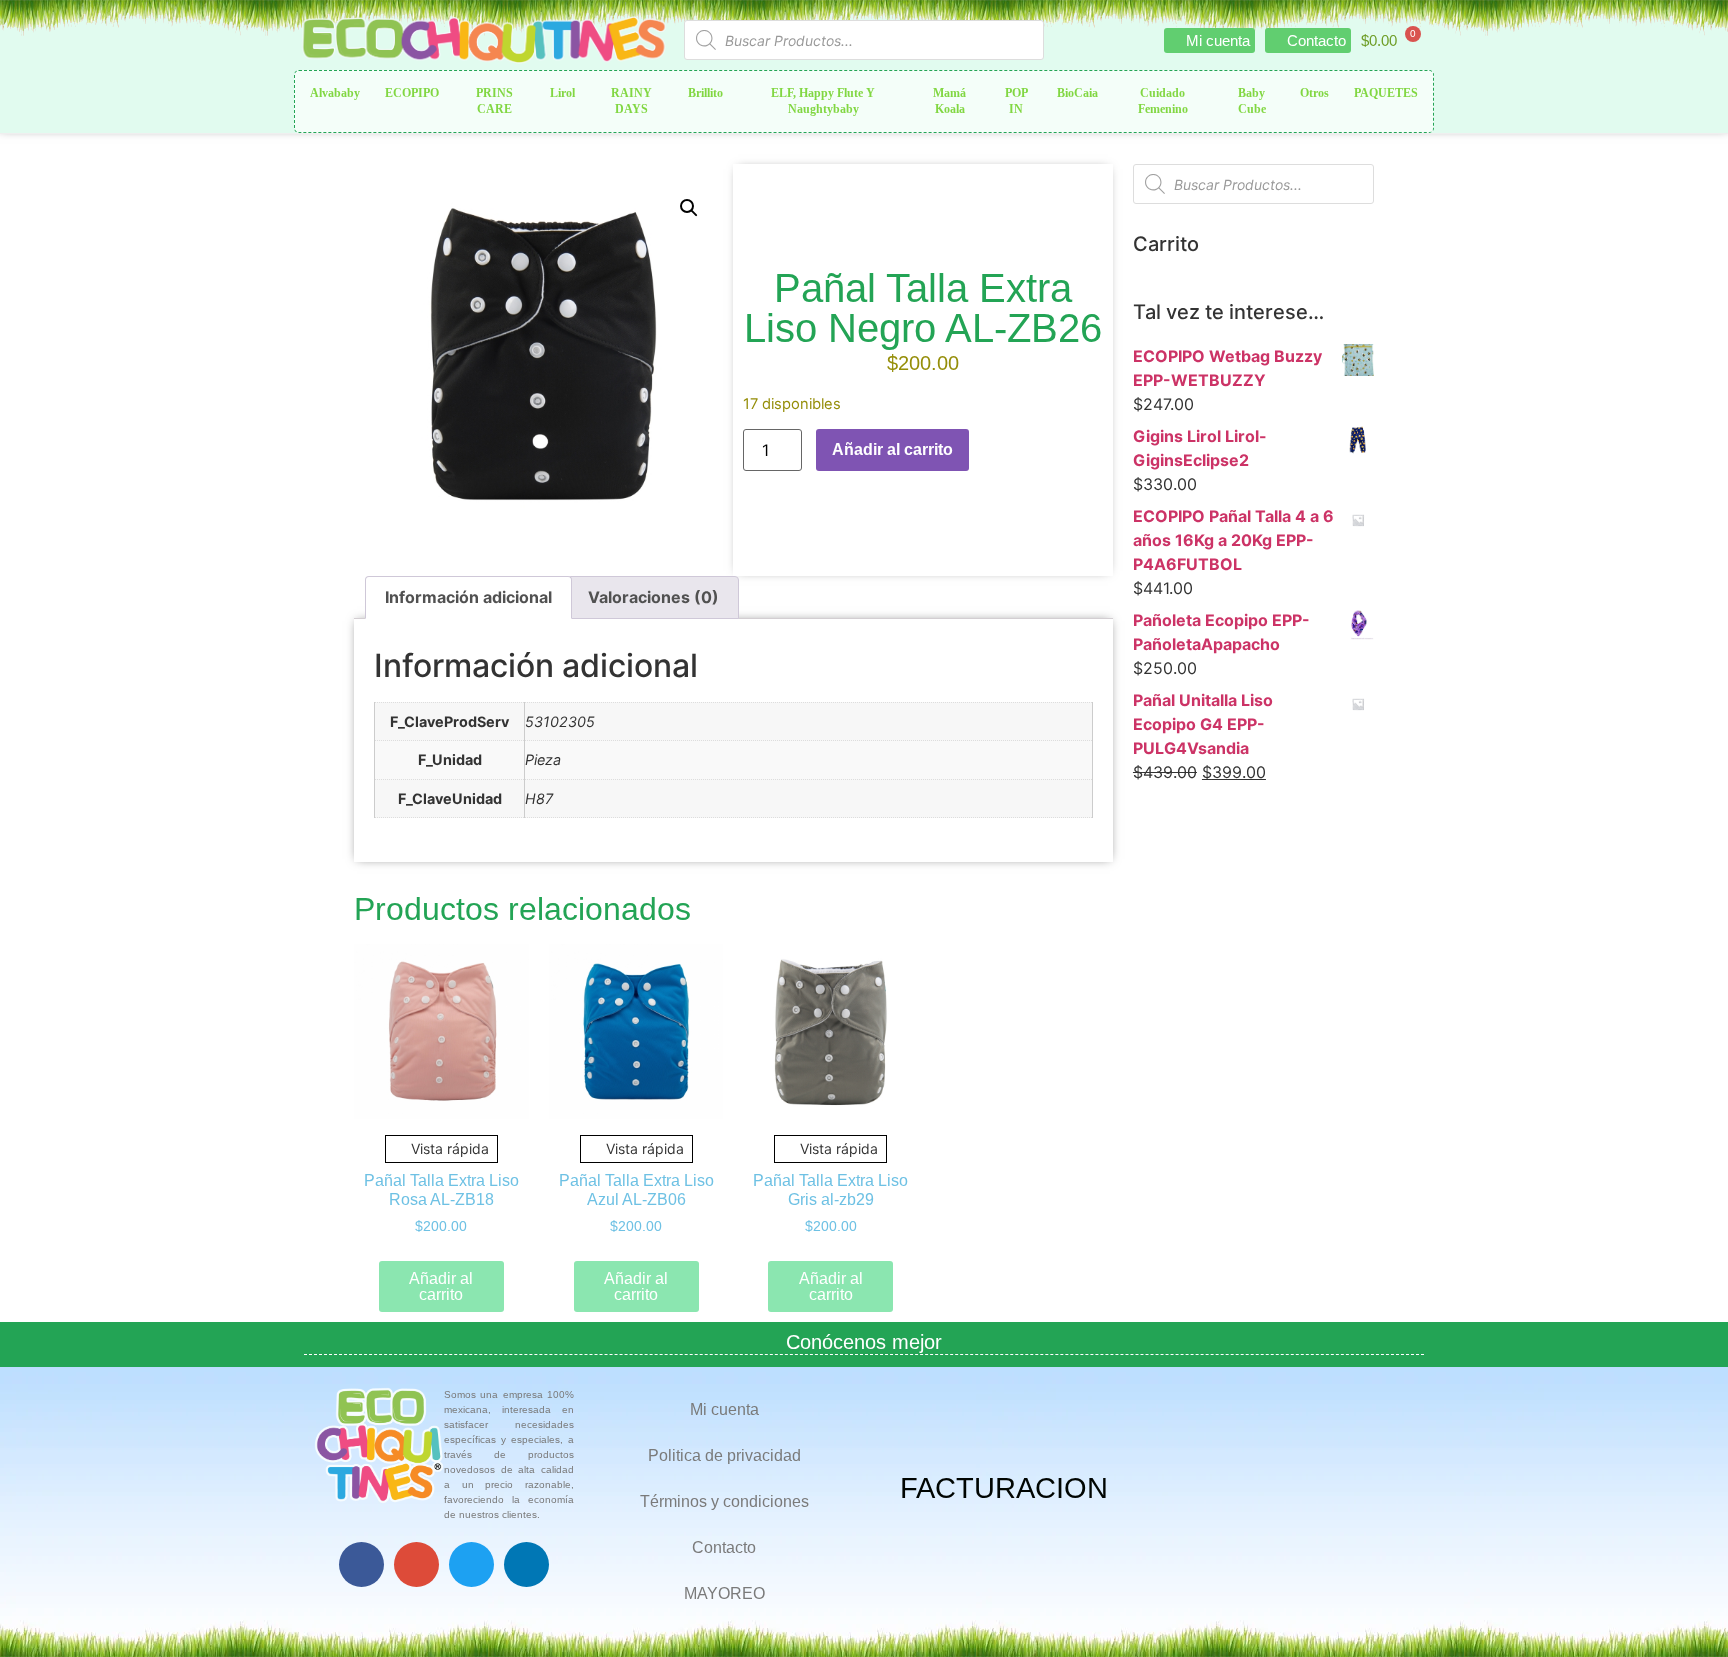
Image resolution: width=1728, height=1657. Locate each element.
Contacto (724, 1547)
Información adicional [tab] (468, 597)
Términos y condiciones (724, 1501)
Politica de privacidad (724, 1455)
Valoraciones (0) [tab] (653, 597)
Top (1680, 1609)
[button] (689, 208)
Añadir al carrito (892, 449)
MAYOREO (724, 1593)
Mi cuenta (724, 1409)
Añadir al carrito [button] (441, 1286)
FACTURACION (1004, 1488)
